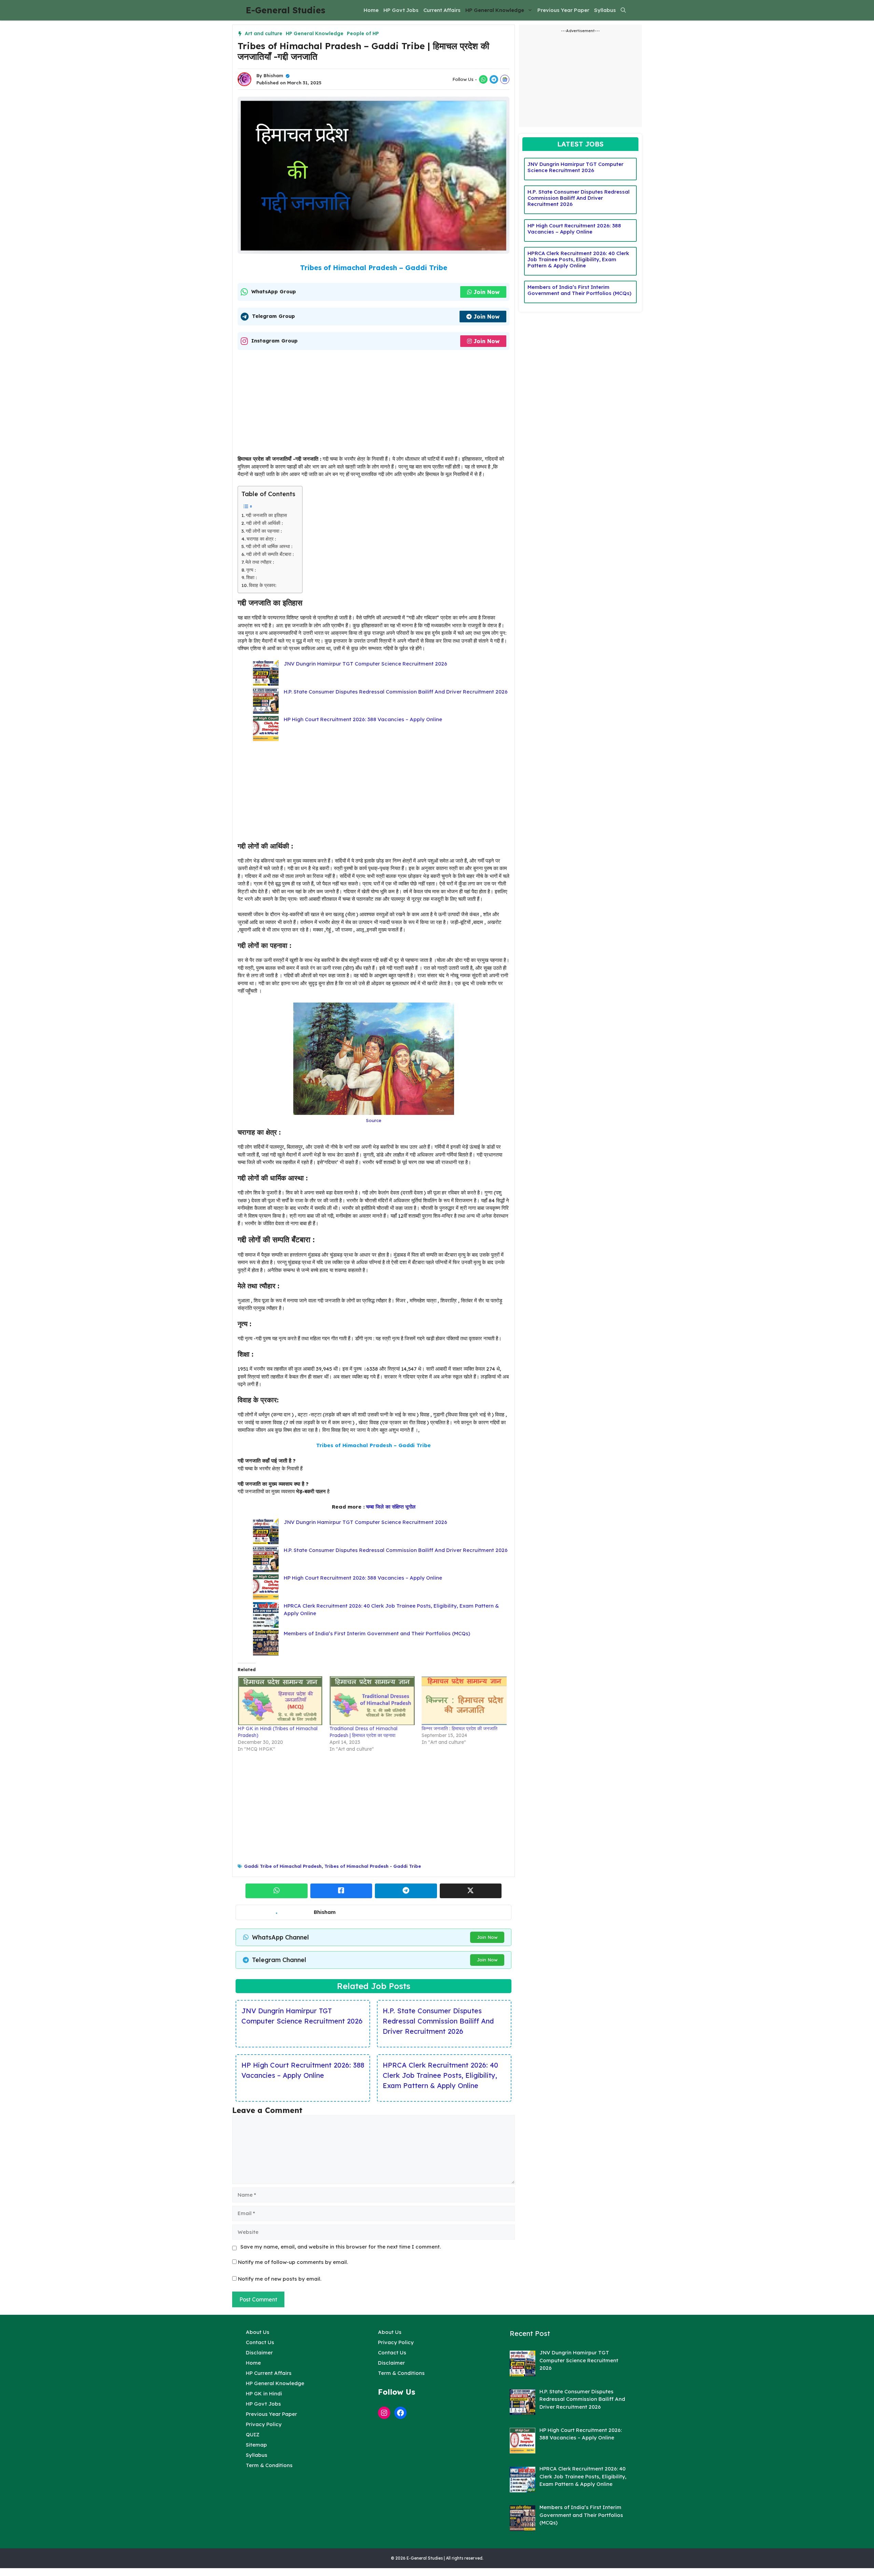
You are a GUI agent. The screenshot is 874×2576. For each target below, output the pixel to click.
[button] (623, 10)
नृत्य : (251, 570)
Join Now (487, 292)
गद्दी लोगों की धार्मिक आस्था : (269, 546)
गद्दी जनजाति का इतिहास (266, 515)
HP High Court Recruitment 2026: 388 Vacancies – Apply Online (363, 719)
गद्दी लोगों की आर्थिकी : (264, 523)
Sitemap (256, 2445)
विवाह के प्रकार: (263, 585)
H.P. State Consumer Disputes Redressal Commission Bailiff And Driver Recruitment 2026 (396, 692)
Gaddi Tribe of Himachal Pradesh (283, 1866)
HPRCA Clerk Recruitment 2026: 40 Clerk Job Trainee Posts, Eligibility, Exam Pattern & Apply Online (440, 2075)
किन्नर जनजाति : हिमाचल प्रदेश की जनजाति (460, 1728)
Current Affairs (442, 10)
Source (374, 1120)
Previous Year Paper (563, 10)
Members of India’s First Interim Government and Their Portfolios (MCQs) (377, 1633)
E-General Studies (286, 10)
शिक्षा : (251, 577)
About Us (258, 2332)
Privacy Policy (264, 2424)
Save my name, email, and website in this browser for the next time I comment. (341, 2247)
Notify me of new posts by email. (280, 2279)
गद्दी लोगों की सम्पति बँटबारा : (270, 554)
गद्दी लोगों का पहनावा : (264, 531)
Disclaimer (259, 2353)
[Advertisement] (373, 405)
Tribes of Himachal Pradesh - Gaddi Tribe (373, 1866)
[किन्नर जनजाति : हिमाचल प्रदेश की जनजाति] (464, 1700)
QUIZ (253, 2434)
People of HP (363, 33)
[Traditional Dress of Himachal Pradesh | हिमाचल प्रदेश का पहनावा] (372, 1700)
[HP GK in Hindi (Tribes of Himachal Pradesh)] (280, 1700)
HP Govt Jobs (401, 10)
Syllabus (605, 10)
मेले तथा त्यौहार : (260, 562)
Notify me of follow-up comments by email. (293, 2262)
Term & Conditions (269, 2465)
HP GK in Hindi (264, 2393)
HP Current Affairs (269, 2373)
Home (371, 10)
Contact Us (260, 2342)
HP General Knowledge (495, 10)
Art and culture (264, 33)
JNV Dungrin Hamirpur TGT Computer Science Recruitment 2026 (365, 664)
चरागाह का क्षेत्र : (261, 539)
